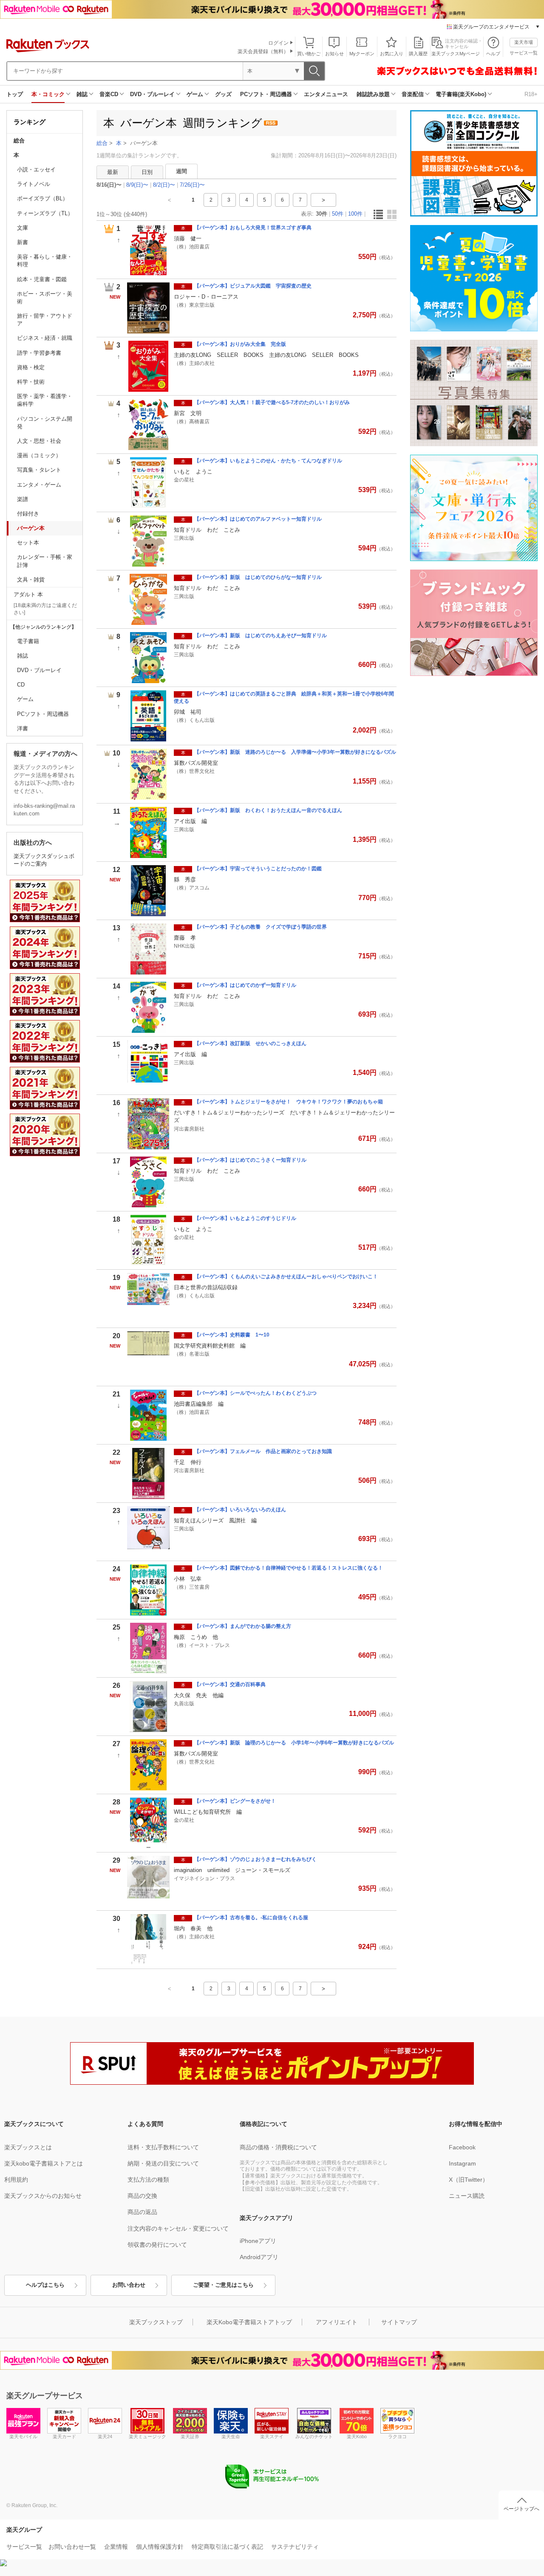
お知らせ (334, 54)
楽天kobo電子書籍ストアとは (44, 2163)
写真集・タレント (39, 470)
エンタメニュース (326, 94)
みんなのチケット (314, 2436)
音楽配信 (413, 94)
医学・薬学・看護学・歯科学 (45, 400)
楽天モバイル (23, 2436)
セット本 (28, 543)
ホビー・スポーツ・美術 (45, 298)
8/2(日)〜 (164, 185)
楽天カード (64, 2436)
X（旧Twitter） (469, 2180)
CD (21, 685)
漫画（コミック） (39, 455)
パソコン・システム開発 (45, 423)
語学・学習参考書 (39, 353)
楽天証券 (190, 2436)
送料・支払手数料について (163, 2147)
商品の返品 (142, 2212)
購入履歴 (418, 54)
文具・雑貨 (31, 580)
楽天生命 (231, 2436)
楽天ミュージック (147, 2436)
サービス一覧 (524, 53)
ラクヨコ (397, 2436)
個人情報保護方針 (160, 2547)
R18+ (531, 94)
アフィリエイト (337, 2322)
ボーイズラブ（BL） (42, 198)
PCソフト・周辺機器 (266, 94)
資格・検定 (31, 367)
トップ (15, 94)
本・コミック (48, 94)
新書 (23, 242)
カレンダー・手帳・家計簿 (45, 561)
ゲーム (195, 94)
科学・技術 (31, 382)
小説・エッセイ (36, 170)
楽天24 (105, 2436)
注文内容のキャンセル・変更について (178, 2228)
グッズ (223, 94)
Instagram (462, 2163)
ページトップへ (521, 2509)
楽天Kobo (357, 2436)
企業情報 (116, 2547)
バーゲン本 (31, 528)
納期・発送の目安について (163, 2163)
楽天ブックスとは (28, 2147)
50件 (338, 214)
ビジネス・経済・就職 (45, 338)
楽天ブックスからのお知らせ (43, 2196)
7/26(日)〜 (192, 185)
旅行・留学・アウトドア (45, 320)
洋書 (23, 728)
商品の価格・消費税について (278, 2147)
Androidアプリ (259, 2257)
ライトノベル (34, 184)
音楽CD (109, 94)
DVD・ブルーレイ (152, 94)
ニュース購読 (467, 2196)
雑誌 (82, 94)
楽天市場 (524, 42)
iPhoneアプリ (258, 2241)
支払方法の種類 (148, 2180)
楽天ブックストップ (156, 2322)
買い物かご (309, 54)
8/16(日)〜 (109, 185)
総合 (19, 141)
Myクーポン (362, 54)
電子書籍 (28, 641)
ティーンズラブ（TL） (45, 213)
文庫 (23, 228)
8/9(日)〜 (137, 185)
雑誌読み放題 (373, 94)
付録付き (28, 514)
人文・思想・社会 (39, 441)
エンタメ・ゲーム (39, 485)
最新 (113, 172)
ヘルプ (493, 54)
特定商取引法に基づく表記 (227, 2547)
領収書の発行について (157, 2245)
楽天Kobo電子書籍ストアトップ (249, 2322)
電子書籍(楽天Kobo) (461, 94)
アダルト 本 (28, 594)
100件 (355, 214)
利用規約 (16, 2180)
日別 (147, 172)
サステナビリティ (295, 2547)
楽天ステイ (272, 2436)
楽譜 (23, 499)
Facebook (462, 2147)
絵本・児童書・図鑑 (42, 279)
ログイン (278, 43)
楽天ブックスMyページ (456, 54)
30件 (322, 214)
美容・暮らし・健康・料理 (45, 261)
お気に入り (392, 54)
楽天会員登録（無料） (263, 51)
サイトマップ (399, 2322)
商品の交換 (142, 2196)
